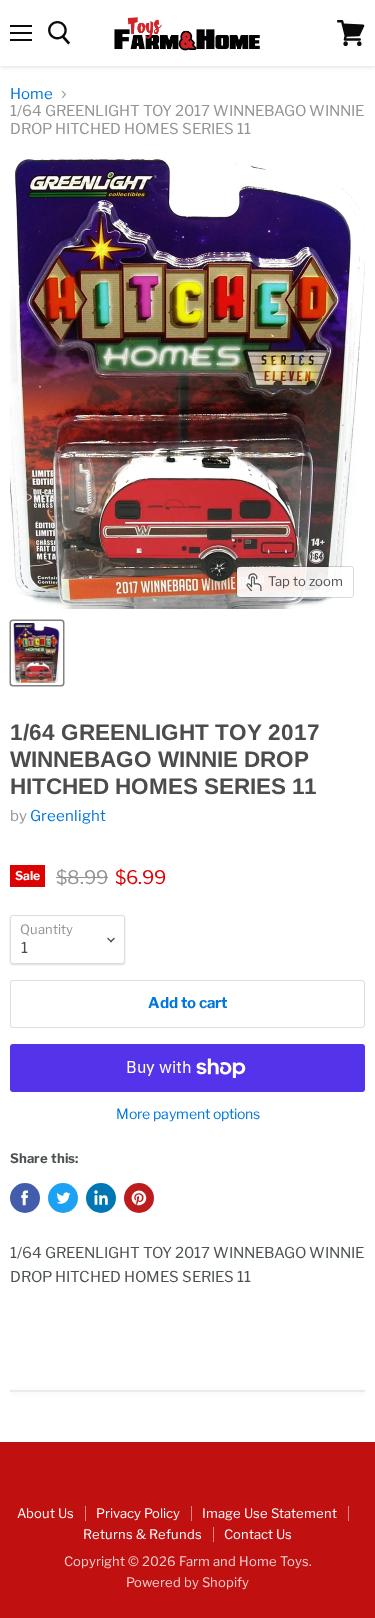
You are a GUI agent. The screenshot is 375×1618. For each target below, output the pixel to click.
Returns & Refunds (142, 1534)
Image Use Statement (269, 1513)
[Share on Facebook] (25, 1198)
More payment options (188, 1114)
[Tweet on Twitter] (63, 1198)
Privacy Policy (138, 1513)
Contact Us (258, 1534)
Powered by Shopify (187, 1582)
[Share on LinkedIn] (101, 1198)
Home (31, 94)
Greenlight (68, 816)
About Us (45, 1513)
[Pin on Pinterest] (139, 1198)
